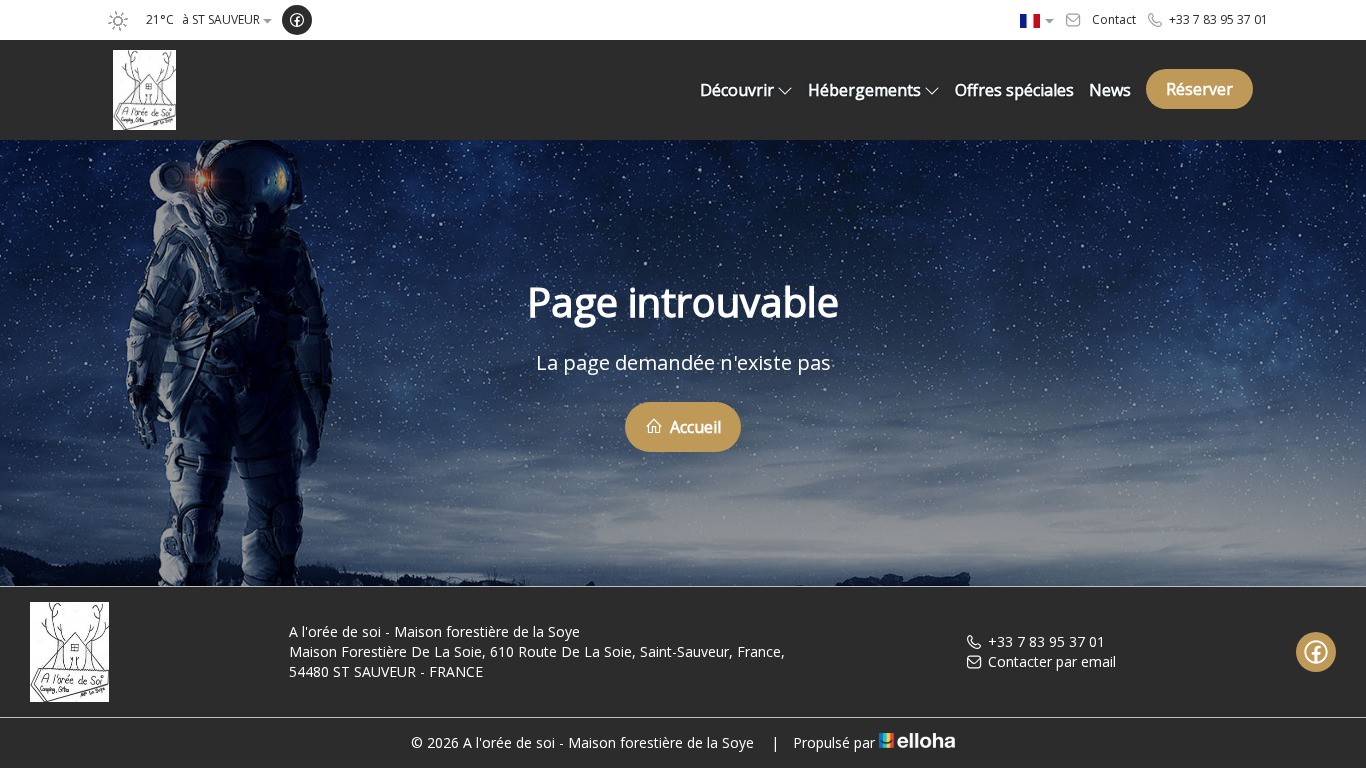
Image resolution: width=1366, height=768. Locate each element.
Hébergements (864, 90)
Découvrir (737, 90)
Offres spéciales (1014, 90)
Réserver (1199, 89)
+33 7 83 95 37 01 (1046, 641)
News (1110, 90)
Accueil (693, 427)
